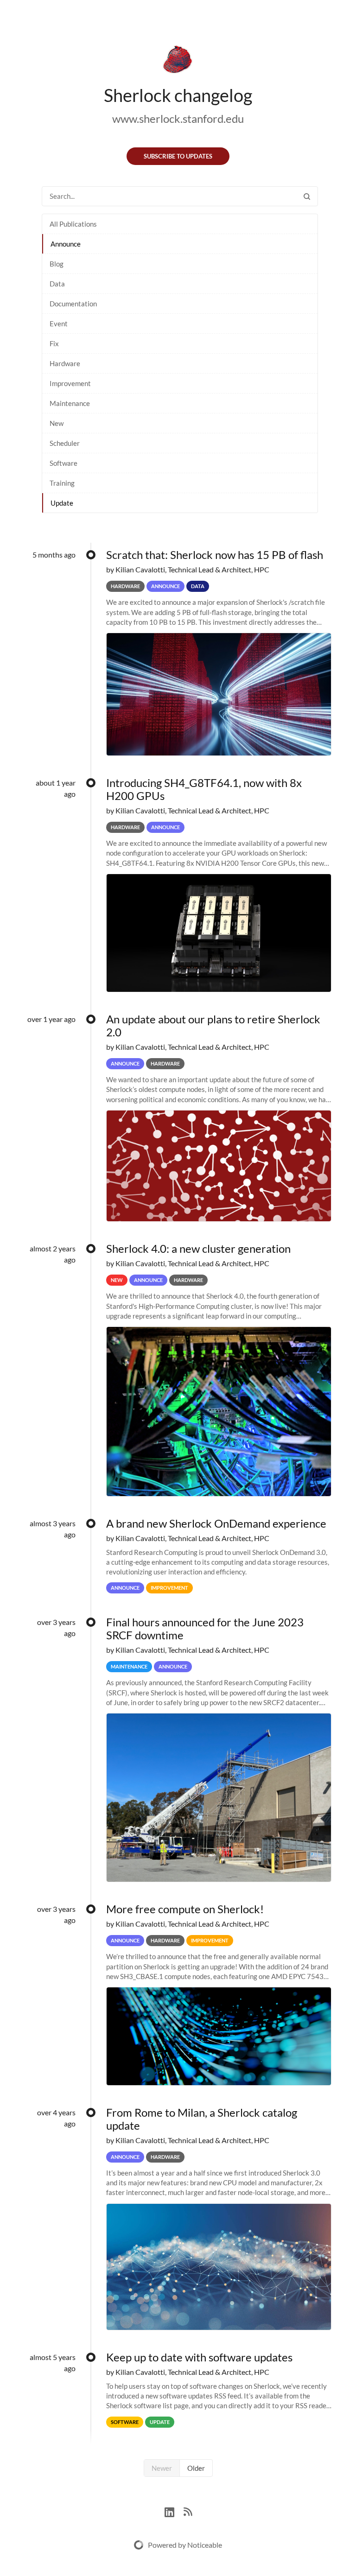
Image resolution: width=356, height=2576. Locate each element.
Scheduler (65, 443)
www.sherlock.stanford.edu (178, 118)
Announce (66, 244)
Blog (57, 264)
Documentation (73, 304)
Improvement (70, 383)
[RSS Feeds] (188, 2511)
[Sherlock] (178, 61)
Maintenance (70, 403)
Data (57, 284)
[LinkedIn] (174, 2511)
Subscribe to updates (178, 156)
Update (62, 503)
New (57, 423)
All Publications (73, 224)
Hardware (65, 363)
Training (62, 483)
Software (64, 463)
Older (196, 2468)
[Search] (307, 196)
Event (59, 324)
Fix (54, 343)
